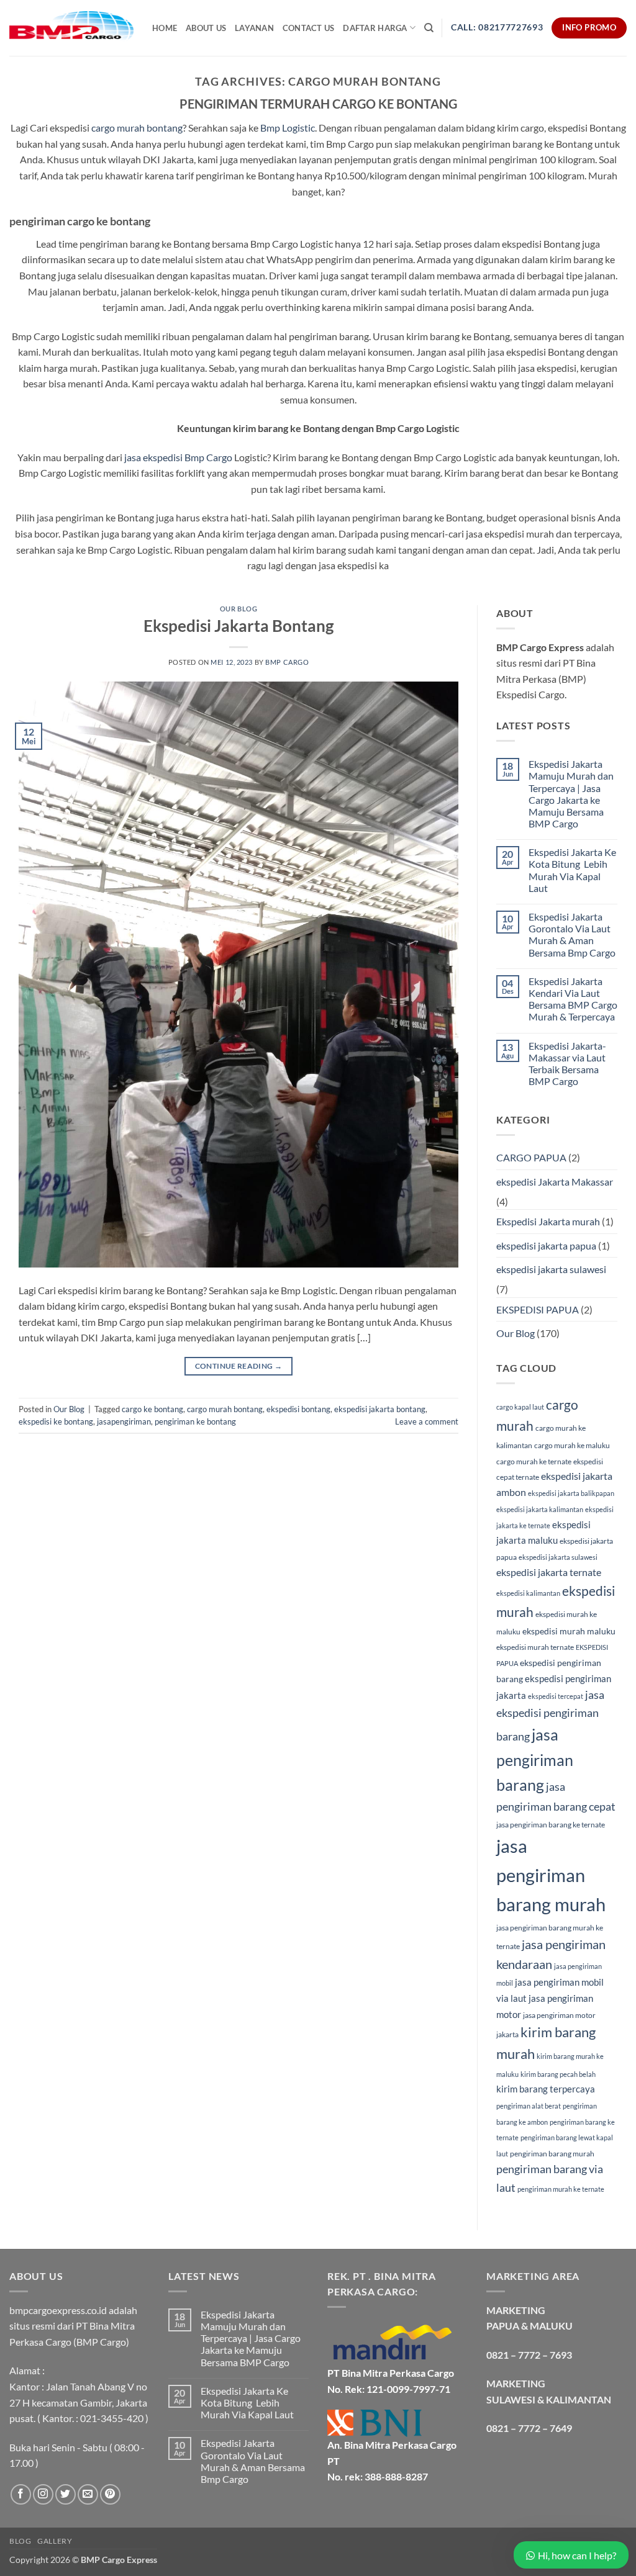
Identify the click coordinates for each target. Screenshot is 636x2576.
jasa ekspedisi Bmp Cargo (178, 457)
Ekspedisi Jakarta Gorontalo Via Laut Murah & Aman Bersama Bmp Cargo (572, 934)
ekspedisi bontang (298, 1409)
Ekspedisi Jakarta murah (548, 1221)
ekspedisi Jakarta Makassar (555, 1182)
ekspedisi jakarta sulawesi (551, 1269)
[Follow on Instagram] (43, 2494)
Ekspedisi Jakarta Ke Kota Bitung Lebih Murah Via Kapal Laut (572, 870)
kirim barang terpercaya (546, 2089)
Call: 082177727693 (497, 27)
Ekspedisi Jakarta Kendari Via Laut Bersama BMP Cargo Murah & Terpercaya (573, 999)
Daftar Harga (375, 28)
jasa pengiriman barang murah (551, 1875)
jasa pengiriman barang (535, 1759)
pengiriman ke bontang (195, 1421)
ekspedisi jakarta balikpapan (571, 1493)
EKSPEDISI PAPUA (538, 1309)
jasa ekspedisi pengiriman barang (550, 1715)
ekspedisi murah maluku (569, 1631)
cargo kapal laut (520, 1407)
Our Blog (238, 609)
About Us (206, 28)
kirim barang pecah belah (558, 2074)
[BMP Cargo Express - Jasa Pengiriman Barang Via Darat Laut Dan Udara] (71, 28)
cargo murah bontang (137, 128)
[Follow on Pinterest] (110, 2494)
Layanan (254, 28)
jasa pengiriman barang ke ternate (551, 1825)
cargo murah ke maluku (572, 1445)
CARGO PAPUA (531, 1157)
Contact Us (309, 28)
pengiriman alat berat (529, 2106)
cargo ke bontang (152, 1409)
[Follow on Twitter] (66, 2494)
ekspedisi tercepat (556, 1696)
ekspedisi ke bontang (56, 1421)
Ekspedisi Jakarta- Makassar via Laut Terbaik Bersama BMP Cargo (567, 1064)
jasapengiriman (124, 1421)
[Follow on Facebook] (21, 2494)
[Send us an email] (88, 2494)
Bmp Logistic (287, 128)
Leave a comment (427, 1421)
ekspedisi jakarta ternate (549, 1572)
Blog (20, 2541)
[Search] (429, 28)
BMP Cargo (287, 662)
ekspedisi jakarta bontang (380, 1409)
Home (165, 28)
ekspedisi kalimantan (528, 1593)
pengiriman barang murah (552, 2154)
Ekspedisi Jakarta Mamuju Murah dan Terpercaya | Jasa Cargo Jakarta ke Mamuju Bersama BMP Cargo (571, 794)
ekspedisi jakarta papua (546, 1245)
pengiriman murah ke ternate (561, 2189)
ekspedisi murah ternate (535, 1647)
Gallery (55, 2541)
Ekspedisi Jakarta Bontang (238, 626)
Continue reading (239, 1366)
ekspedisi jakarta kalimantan (540, 1509)
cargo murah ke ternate (534, 1461)
